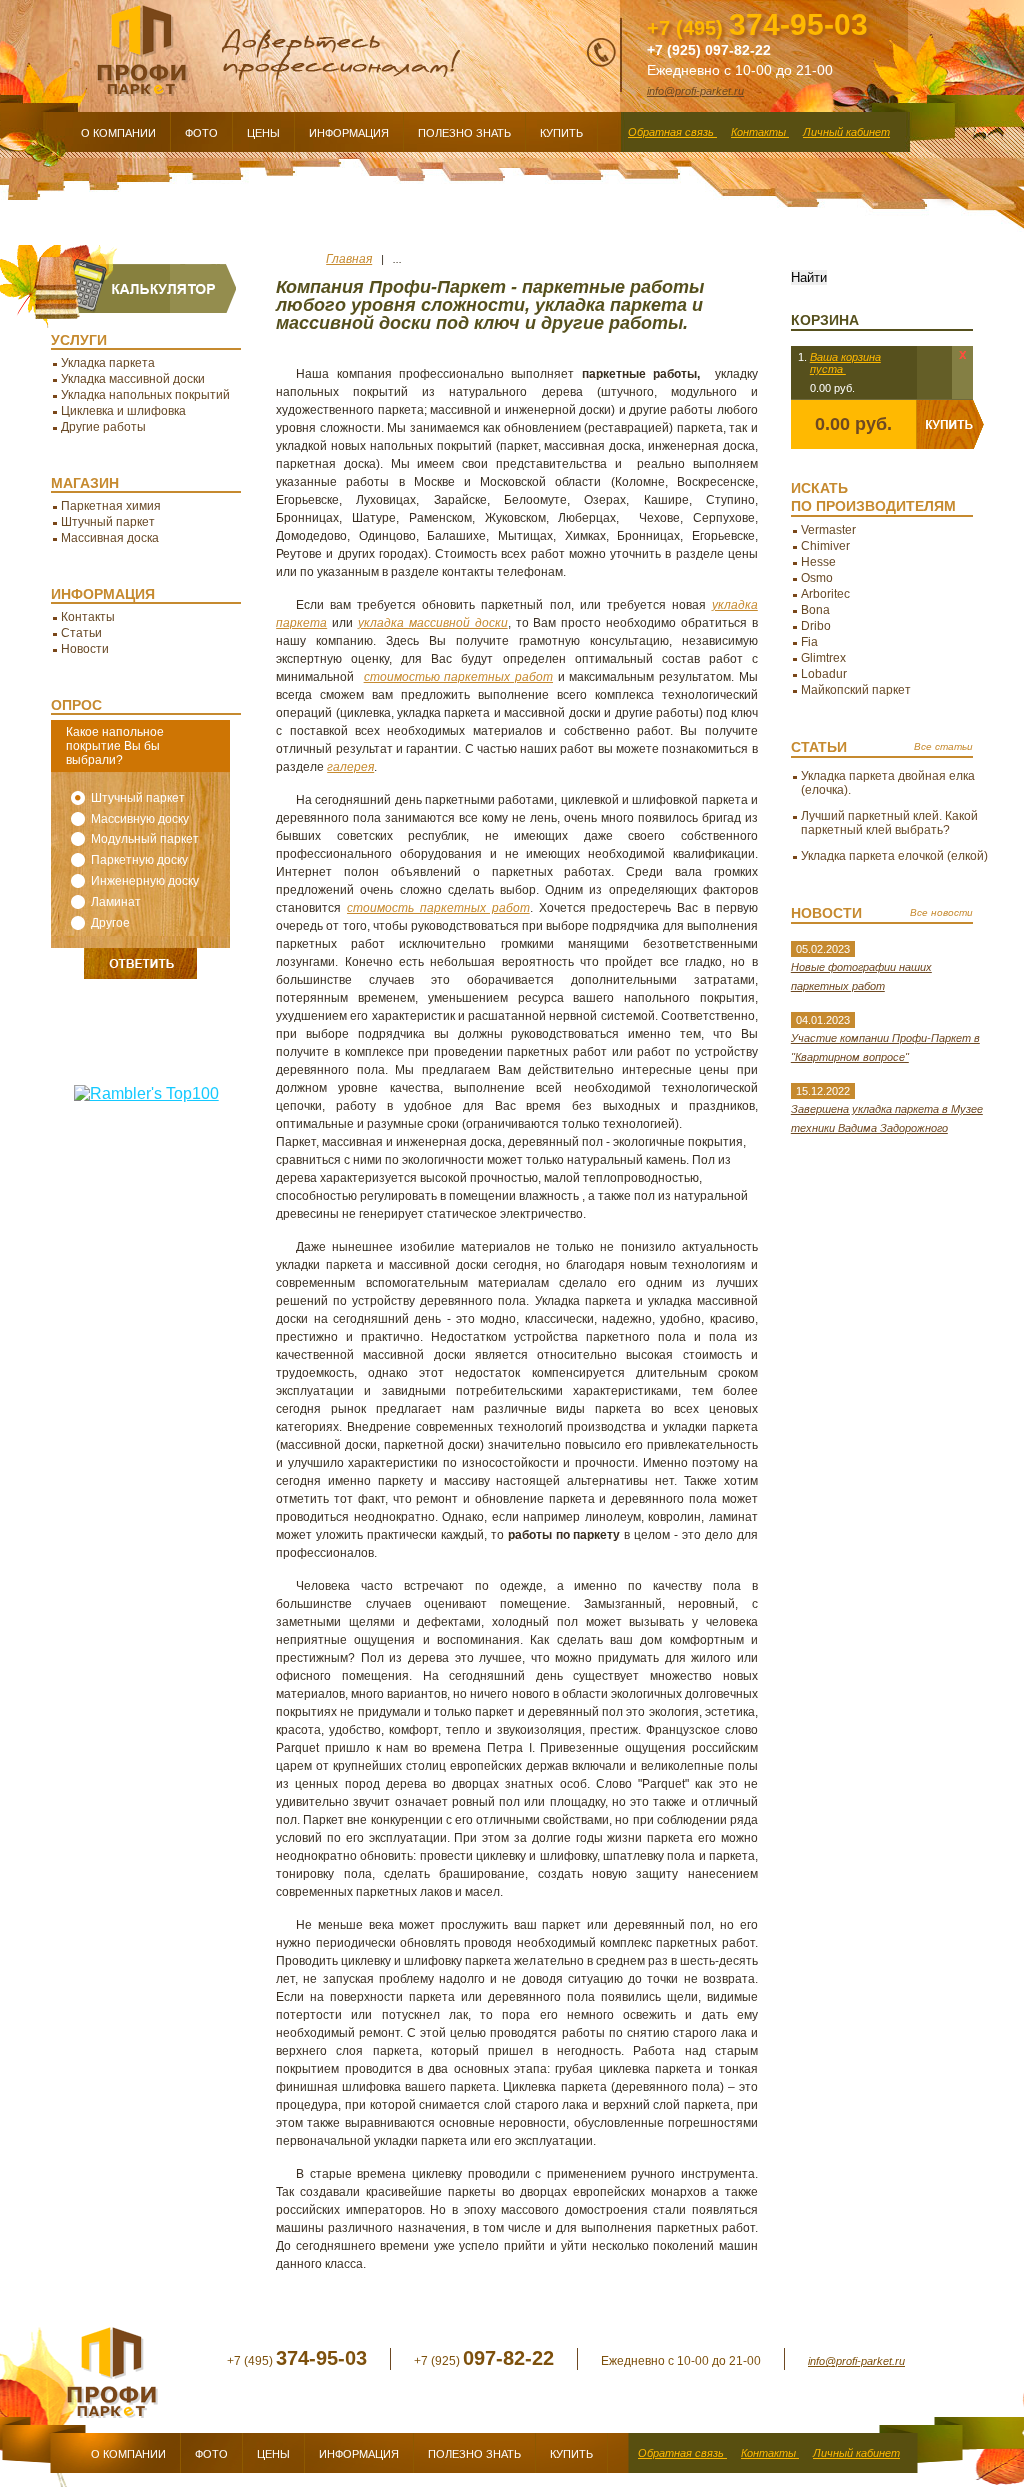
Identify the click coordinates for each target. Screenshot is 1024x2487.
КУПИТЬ (571, 2454)
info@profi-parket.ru (856, 2361)
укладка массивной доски (433, 623)
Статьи (81, 633)
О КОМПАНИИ (128, 2454)
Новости (85, 649)
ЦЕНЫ (273, 2454)
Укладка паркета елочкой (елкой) (894, 856)
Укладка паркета (108, 363)
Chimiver (825, 546)
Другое (110, 923)
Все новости (941, 912)
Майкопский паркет (856, 690)
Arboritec (825, 594)
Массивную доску (140, 819)
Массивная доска (110, 538)
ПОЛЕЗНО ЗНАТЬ (474, 2454)
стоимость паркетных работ (438, 908)
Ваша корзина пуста (845, 363)
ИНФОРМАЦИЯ (359, 2454)
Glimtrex (823, 658)
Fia (809, 642)
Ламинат (116, 902)
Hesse (818, 562)
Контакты (88, 617)
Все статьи (943, 746)
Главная (349, 259)
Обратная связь (682, 2453)
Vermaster (828, 530)
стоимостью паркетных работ (458, 677)
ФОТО (211, 2454)
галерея (350, 767)
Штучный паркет (108, 522)
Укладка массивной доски (133, 379)
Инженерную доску (145, 881)
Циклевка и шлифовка (123, 411)
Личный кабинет (856, 2453)
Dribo (816, 626)
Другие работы (103, 427)
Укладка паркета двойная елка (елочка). (888, 783)
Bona (815, 610)
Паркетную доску (139, 860)
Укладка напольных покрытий (145, 395)
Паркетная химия (111, 506)
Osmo (817, 578)
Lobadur (824, 674)
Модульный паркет (145, 839)
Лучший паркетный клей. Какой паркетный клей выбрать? (889, 823)
